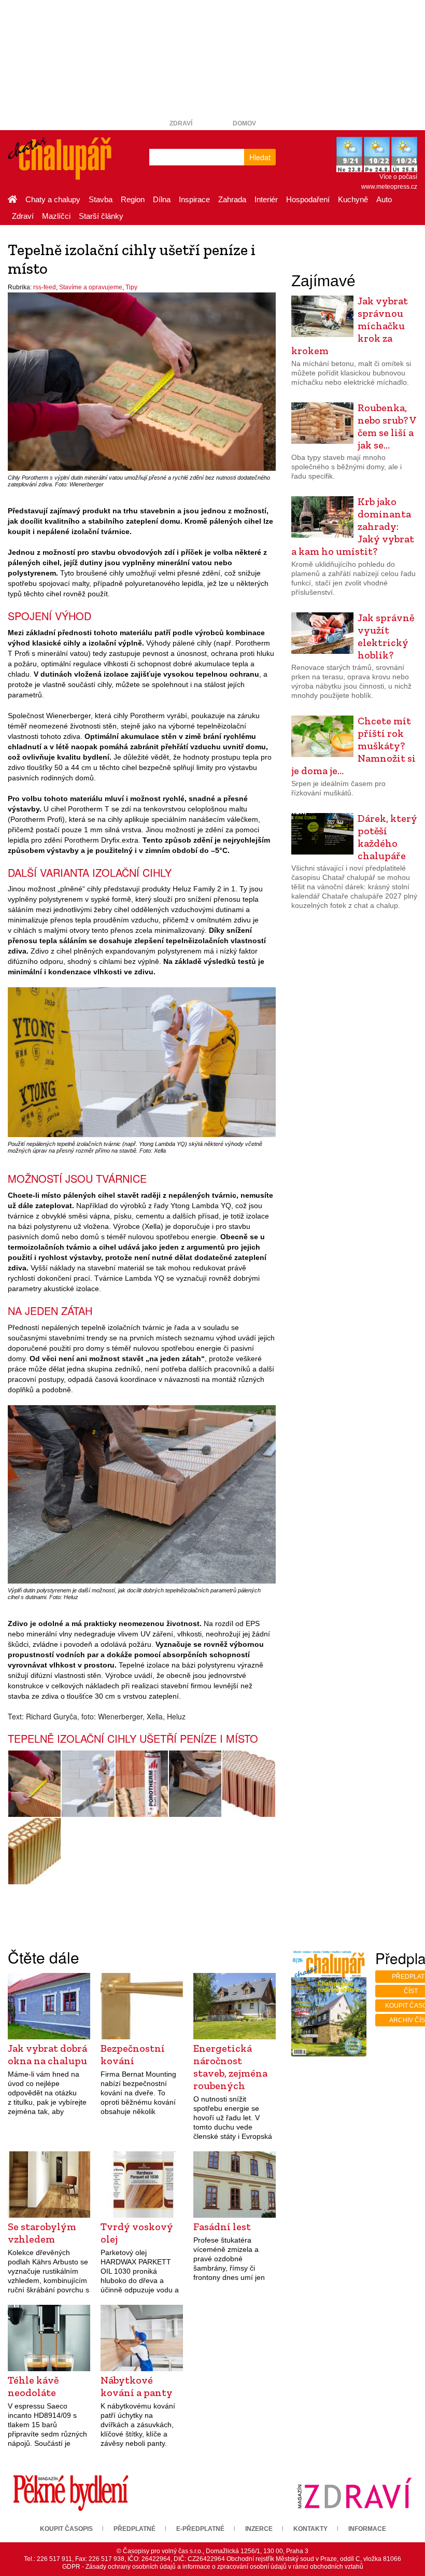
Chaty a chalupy (53, 199)
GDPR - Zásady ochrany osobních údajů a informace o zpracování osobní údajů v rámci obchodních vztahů (213, 2567)
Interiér (266, 199)
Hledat (260, 157)
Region (133, 199)
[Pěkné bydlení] (71, 2493)
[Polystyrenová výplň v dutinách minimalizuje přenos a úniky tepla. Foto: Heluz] (249, 1784)
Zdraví (181, 123)
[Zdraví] (354, 2493)
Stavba (101, 199)
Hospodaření (308, 199)
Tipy (131, 287)
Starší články (101, 216)
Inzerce (259, 2529)
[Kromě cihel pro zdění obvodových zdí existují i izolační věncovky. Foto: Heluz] (34, 1851)
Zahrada (232, 199)
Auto (384, 199)
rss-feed (45, 287)
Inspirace (194, 199)
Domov (244, 123)
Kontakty (310, 2529)
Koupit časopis (66, 2529)
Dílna (162, 199)
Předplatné (134, 2529)
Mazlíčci (56, 216)
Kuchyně (353, 199)
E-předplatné (200, 2529)
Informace (367, 2529)
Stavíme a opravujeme (91, 287)
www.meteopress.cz (389, 187)
